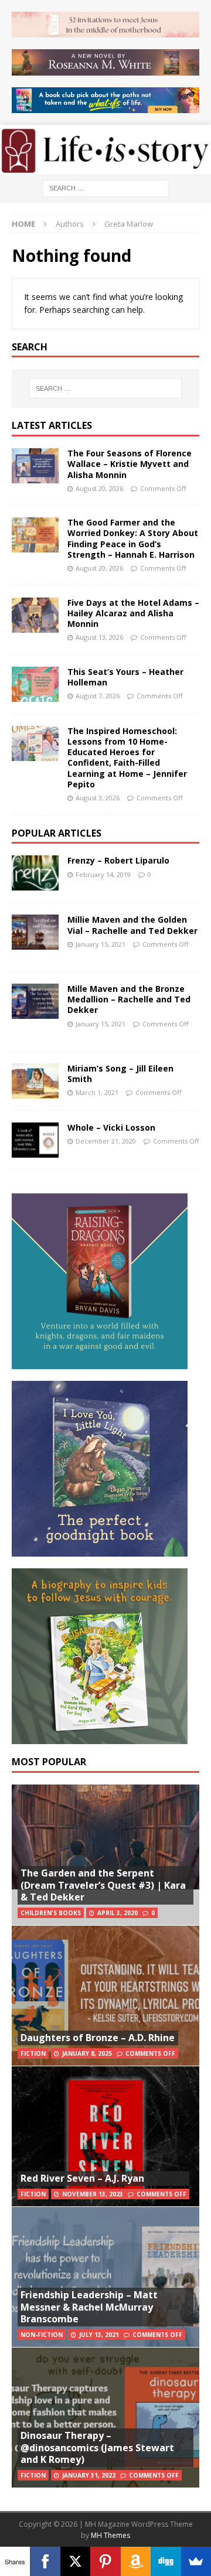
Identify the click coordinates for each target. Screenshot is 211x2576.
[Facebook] (45, 2561)
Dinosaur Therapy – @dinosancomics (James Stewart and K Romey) (97, 2448)
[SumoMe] (196, 2561)
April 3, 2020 (118, 1913)
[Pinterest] (105, 2561)
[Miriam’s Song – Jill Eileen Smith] (35, 1081)
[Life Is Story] (105, 167)
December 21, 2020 (106, 1141)
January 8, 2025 (87, 2053)
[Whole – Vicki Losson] (35, 1140)
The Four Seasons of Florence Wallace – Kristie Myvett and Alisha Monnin (130, 464)
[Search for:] (106, 187)
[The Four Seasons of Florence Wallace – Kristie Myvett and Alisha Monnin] (35, 466)
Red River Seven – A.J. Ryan (82, 2178)
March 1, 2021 (97, 1092)
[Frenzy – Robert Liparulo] (35, 873)
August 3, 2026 (98, 798)
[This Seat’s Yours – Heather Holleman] (35, 684)
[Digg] (166, 2561)
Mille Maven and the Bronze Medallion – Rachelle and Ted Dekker (129, 999)
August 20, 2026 (99, 488)
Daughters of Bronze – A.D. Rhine (98, 2038)
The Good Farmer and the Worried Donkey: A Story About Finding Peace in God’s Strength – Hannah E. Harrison (133, 538)
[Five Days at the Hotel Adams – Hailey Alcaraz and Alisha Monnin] (35, 615)
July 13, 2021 (99, 2335)
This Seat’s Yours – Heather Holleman (125, 677)
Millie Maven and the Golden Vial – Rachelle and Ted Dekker (132, 925)
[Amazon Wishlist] (136, 2561)
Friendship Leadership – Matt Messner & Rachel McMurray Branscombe (89, 2307)
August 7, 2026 (98, 696)
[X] (75, 2561)
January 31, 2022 (89, 2475)
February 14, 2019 (103, 874)
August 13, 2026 (99, 637)
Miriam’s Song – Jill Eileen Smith (120, 1074)
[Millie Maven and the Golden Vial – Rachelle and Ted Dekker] (35, 932)
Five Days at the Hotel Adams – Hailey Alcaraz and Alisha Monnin (133, 613)
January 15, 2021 (101, 944)
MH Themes (110, 2535)
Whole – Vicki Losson (111, 1127)
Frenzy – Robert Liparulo (118, 860)
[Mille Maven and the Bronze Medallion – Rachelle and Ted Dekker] (35, 1001)
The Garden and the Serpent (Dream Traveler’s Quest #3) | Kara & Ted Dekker (103, 1885)
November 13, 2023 (93, 2194)
